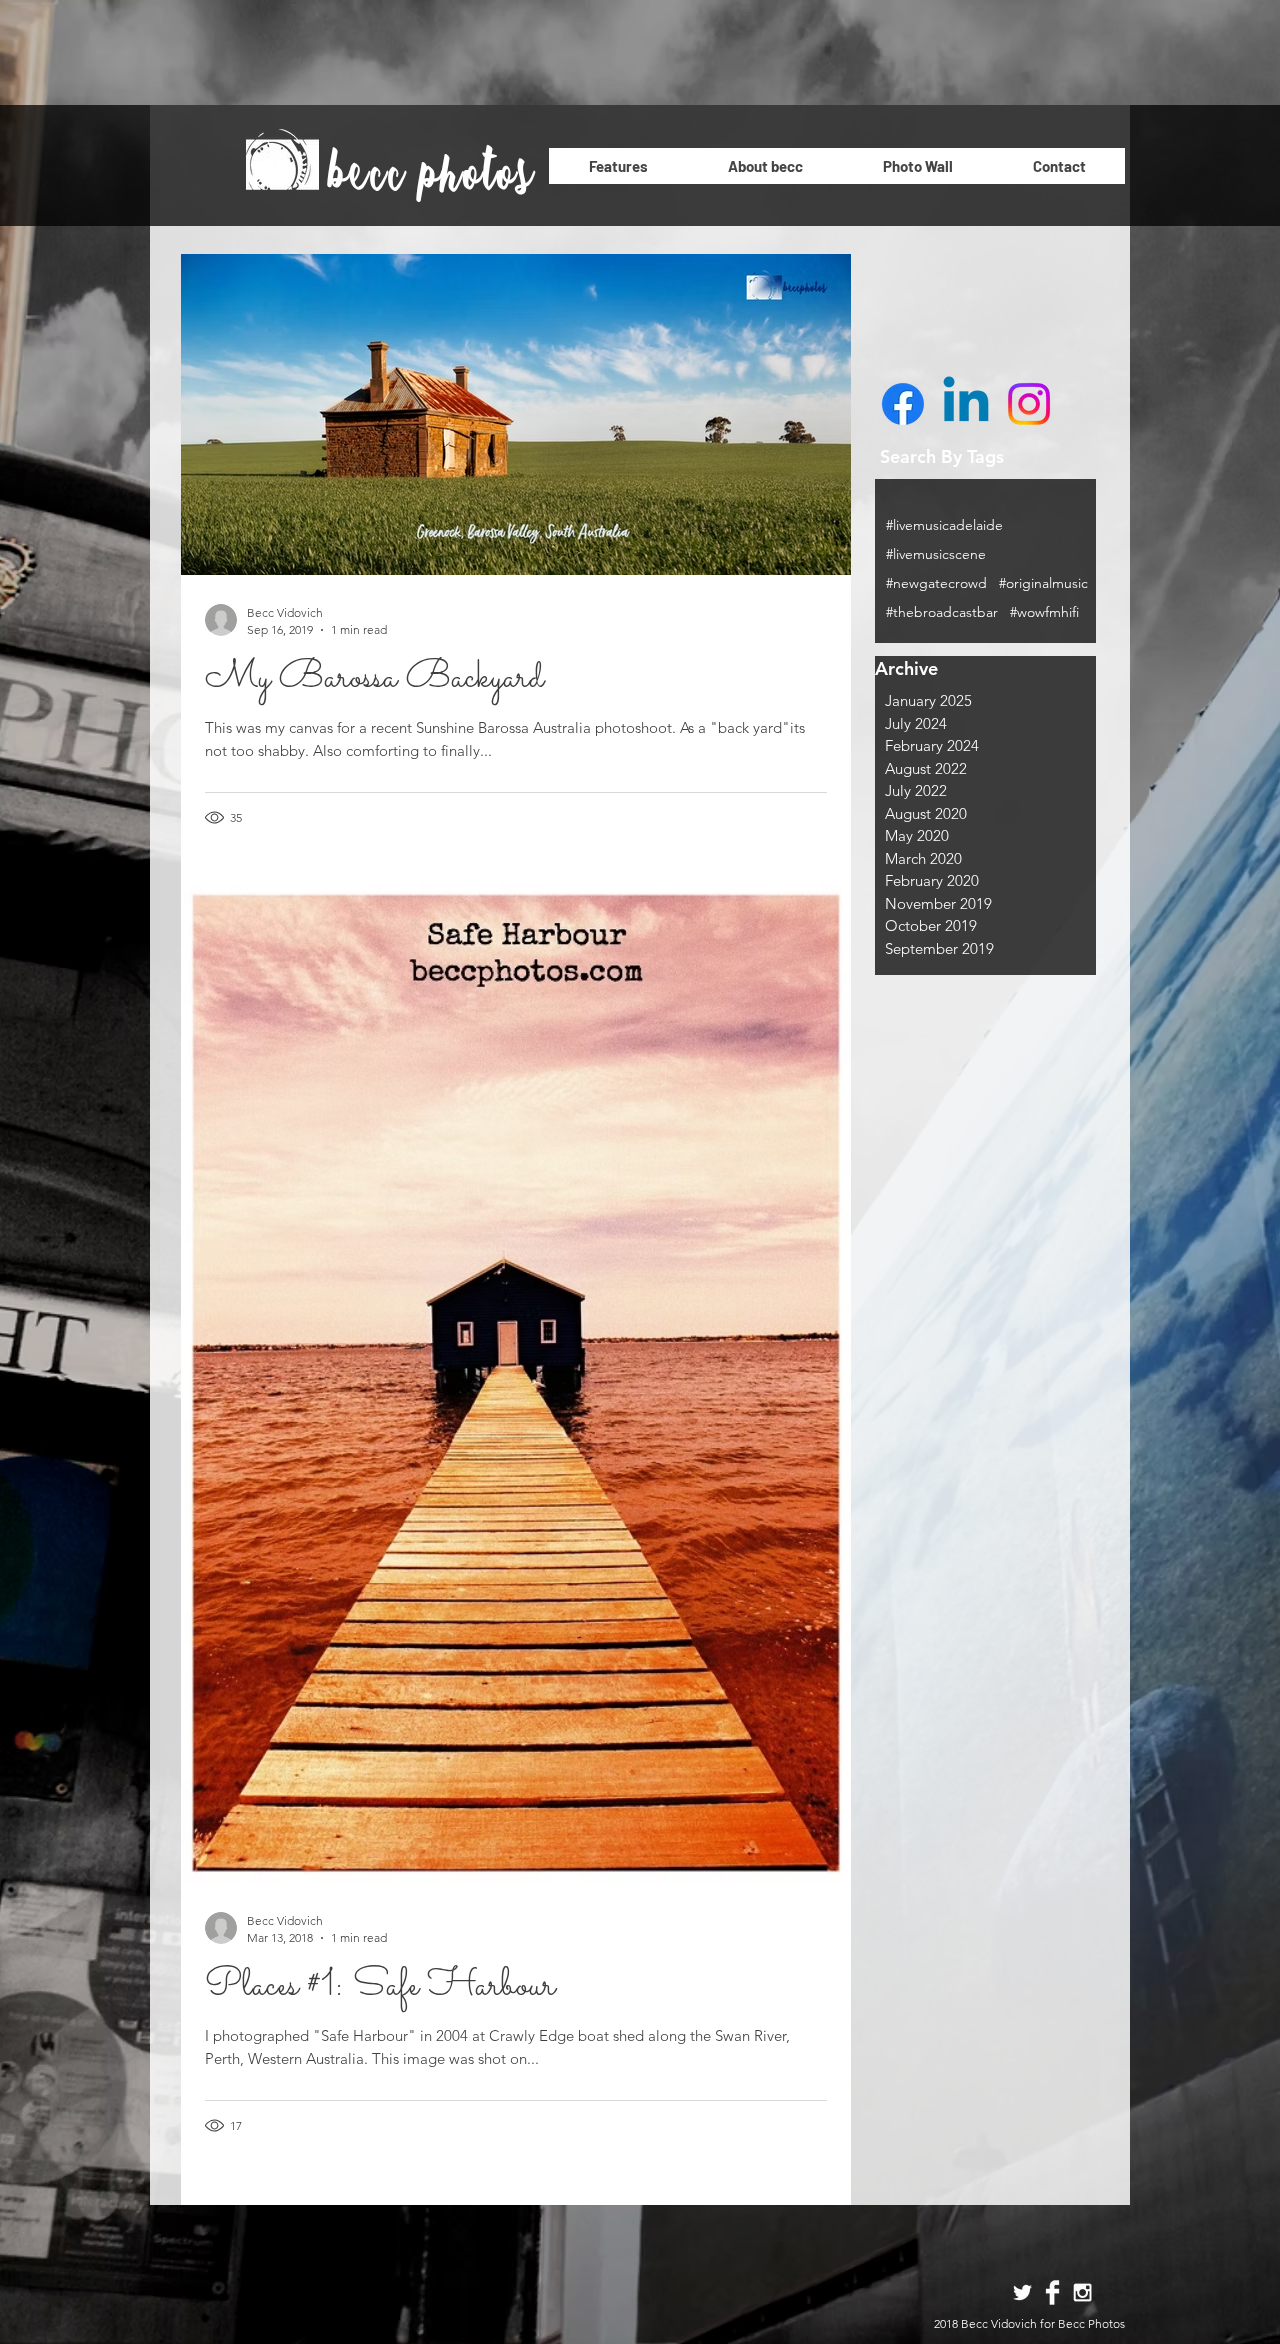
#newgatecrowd (936, 583)
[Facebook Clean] (1052, 2292)
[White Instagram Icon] (1082, 2292)
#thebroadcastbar (942, 612)
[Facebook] (903, 404)
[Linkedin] (966, 404)
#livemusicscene (936, 554)
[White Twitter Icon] (1022, 2292)
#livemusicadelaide (944, 525)
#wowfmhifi (1044, 612)
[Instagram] (1029, 404)
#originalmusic (1043, 583)
